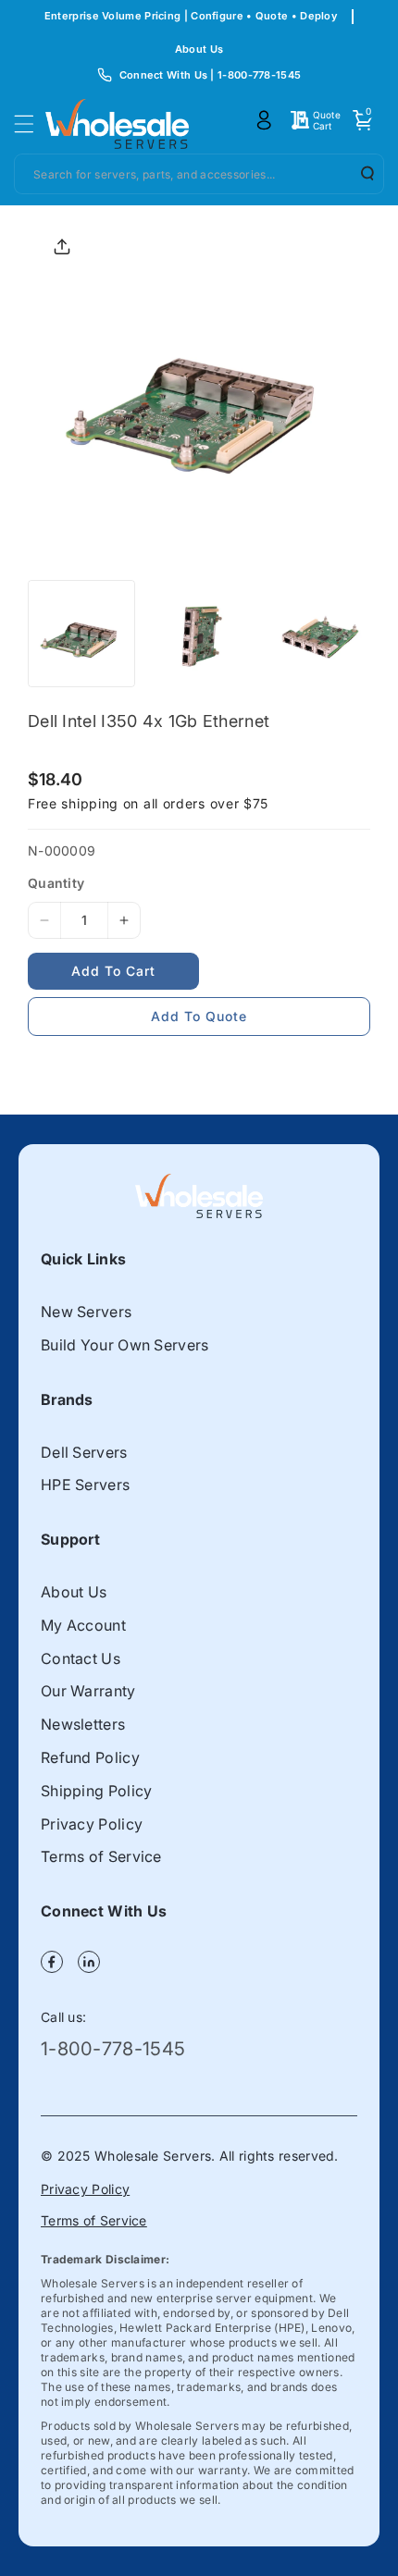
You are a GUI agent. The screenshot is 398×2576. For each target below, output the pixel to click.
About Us (199, 49)
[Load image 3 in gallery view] (315, 634)
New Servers (86, 1312)
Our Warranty (88, 1691)
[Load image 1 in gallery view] (81, 634)
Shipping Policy (97, 1791)
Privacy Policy (92, 1824)
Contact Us (81, 1658)
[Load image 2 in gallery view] (198, 634)
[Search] (361, 173)
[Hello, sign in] (264, 120)
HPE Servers (85, 1485)
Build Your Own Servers (125, 1345)
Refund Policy (90, 1757)
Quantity (56, 883)
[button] (30, 124)
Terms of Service (101, 1856)
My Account (83, 1625)
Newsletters (83, 1724)
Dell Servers (84, 1452)
